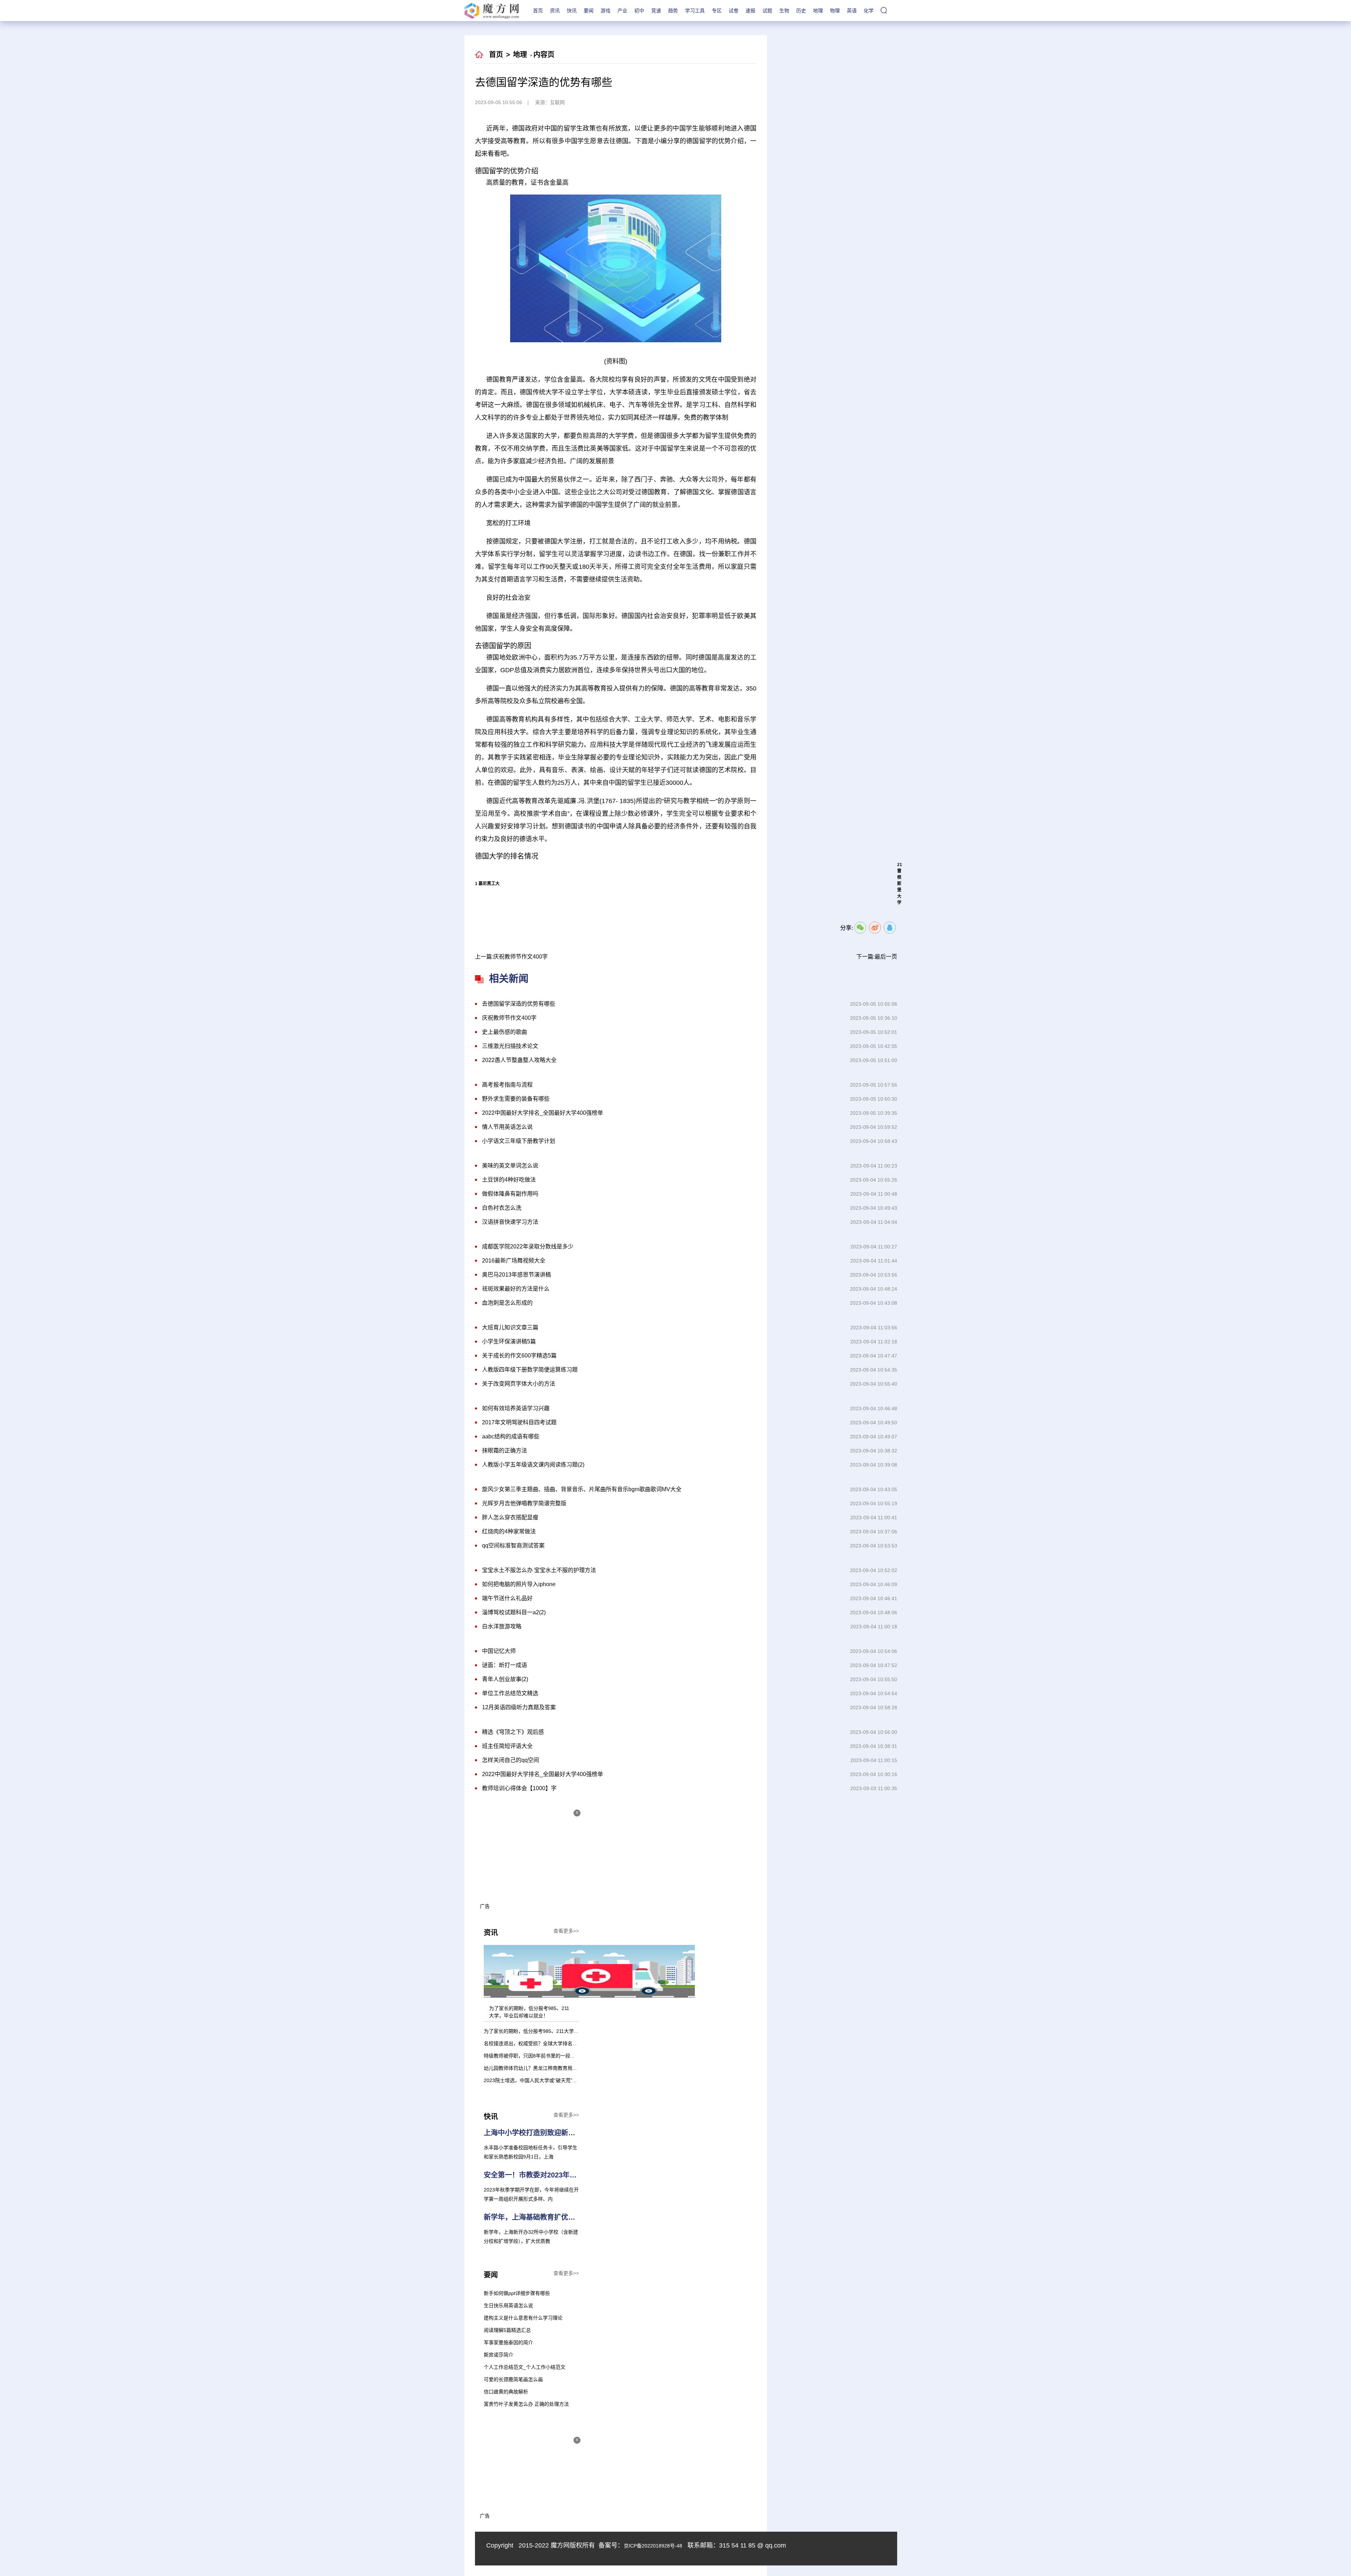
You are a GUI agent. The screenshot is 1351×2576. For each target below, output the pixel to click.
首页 (538, 11)
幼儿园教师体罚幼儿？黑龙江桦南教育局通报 (533, 2068)
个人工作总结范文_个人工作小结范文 (525, 2367)
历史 (801, 11)
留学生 (709, 916)
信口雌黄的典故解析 (506, 2392)
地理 (818, 11)
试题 (767, 11)
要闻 (589, 11)
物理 (835, 11)
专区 (717, 11)
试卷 (734, 11)
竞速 (656, 11)
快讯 (572, 11)
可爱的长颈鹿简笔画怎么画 (513, 2379)
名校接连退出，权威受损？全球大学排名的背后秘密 (540, 2043)
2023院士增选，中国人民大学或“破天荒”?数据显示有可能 (547, 2080)
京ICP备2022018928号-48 (653, 2546)
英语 (852, 11)
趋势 (673, 11)
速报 (750, 11)
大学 (690, 916)
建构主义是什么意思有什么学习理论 (523, 2318)
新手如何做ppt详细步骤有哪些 (517, 2293)
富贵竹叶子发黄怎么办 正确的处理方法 (526, 2404)
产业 (622, 11)
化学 (869, 11)
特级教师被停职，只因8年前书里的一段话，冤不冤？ (542, 2056)
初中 (639, 11)
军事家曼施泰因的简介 (508, 2342)
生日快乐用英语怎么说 (508, 2305)
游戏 (605, 11)
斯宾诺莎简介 (499, 2355)
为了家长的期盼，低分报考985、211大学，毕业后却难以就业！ (553, 2031)
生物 (784, 11)
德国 (673, 916)
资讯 (555, 11)
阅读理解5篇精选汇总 (507, 2330)
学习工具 (695, 11)
